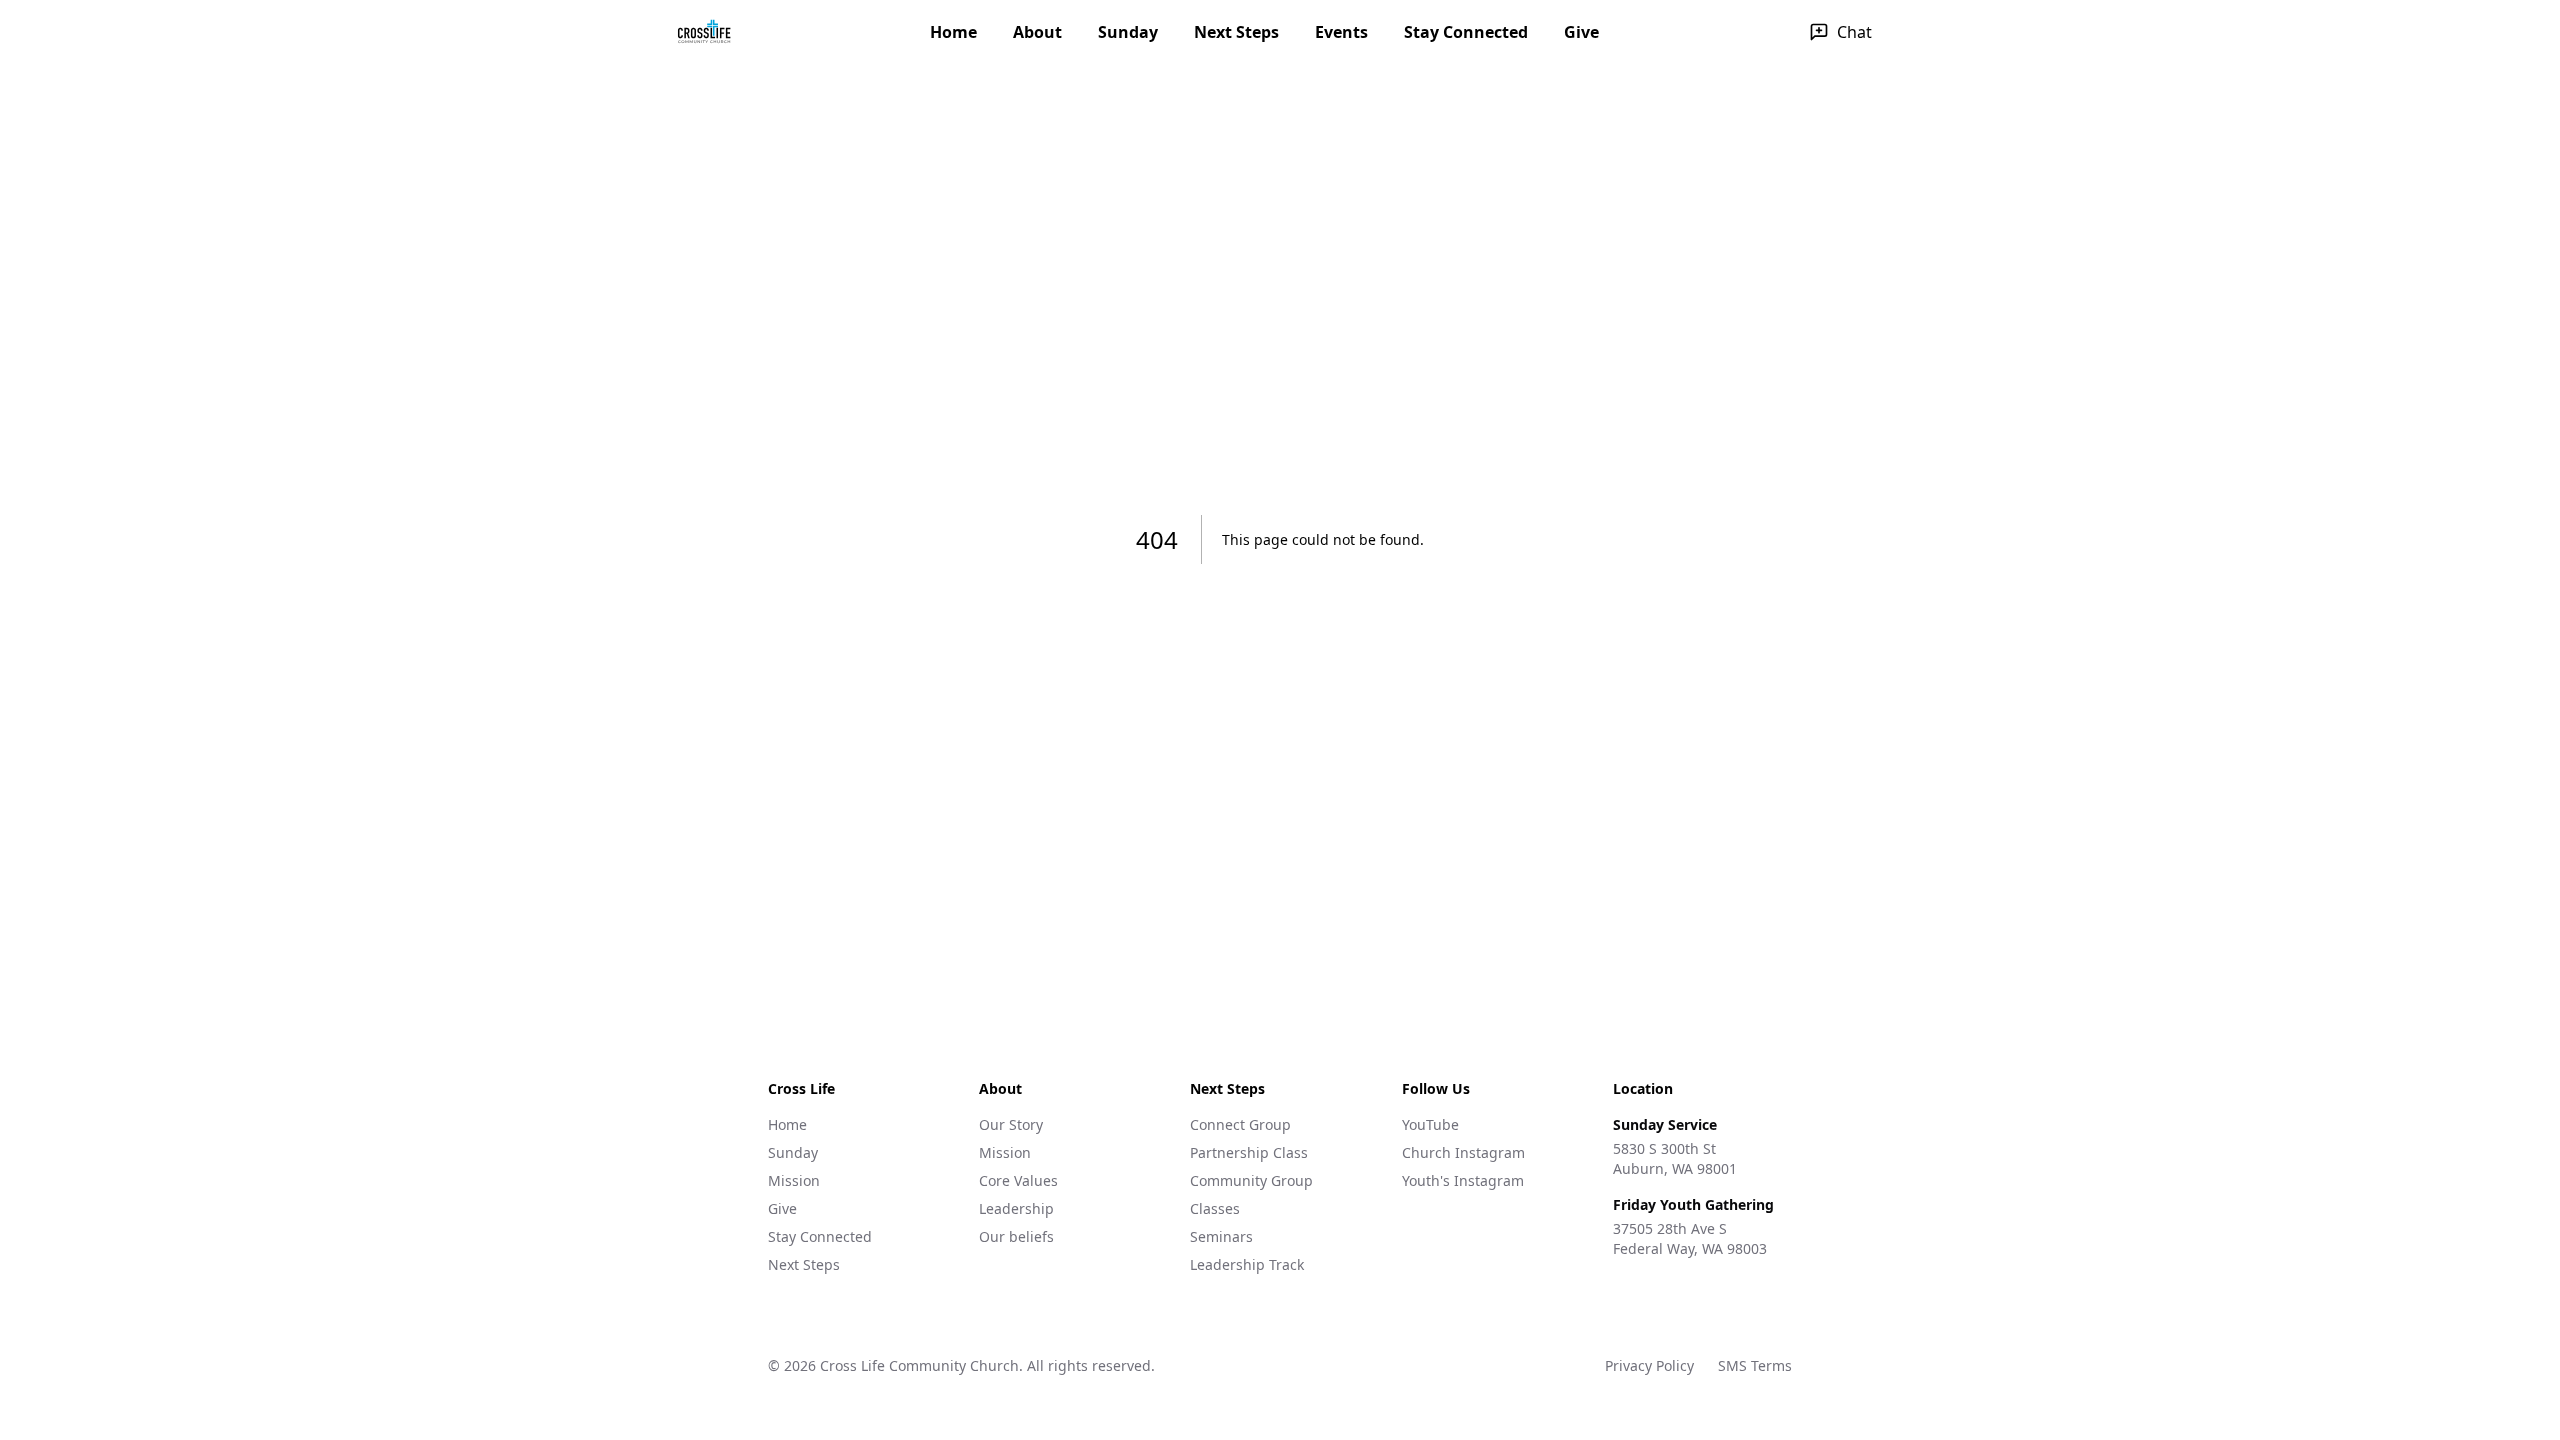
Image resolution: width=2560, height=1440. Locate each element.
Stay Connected (1466, 32)
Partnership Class (1249, 1152)
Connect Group (1240, 1124)
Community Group (1251, 1180)
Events (1341, 32)
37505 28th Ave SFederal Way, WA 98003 (1690, 1238)
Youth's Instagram (1463, 1180)
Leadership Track (1247, 1264)
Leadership (1016, 1208)
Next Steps (1236, 32)
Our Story (1011, 1124)
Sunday (1128, 32)
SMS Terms (1755, 1365)
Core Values (1018, 1180)
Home (953, 32)
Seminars (1221, 1236)
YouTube (1430, 1124)
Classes (1215, 1208)
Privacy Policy (1649, 1365)
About (1037, 32)
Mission (794, 1180)
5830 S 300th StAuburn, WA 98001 (1675, 1158)
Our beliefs (1016, 1236)
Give (1581, 32)
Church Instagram (1463, 1152)
